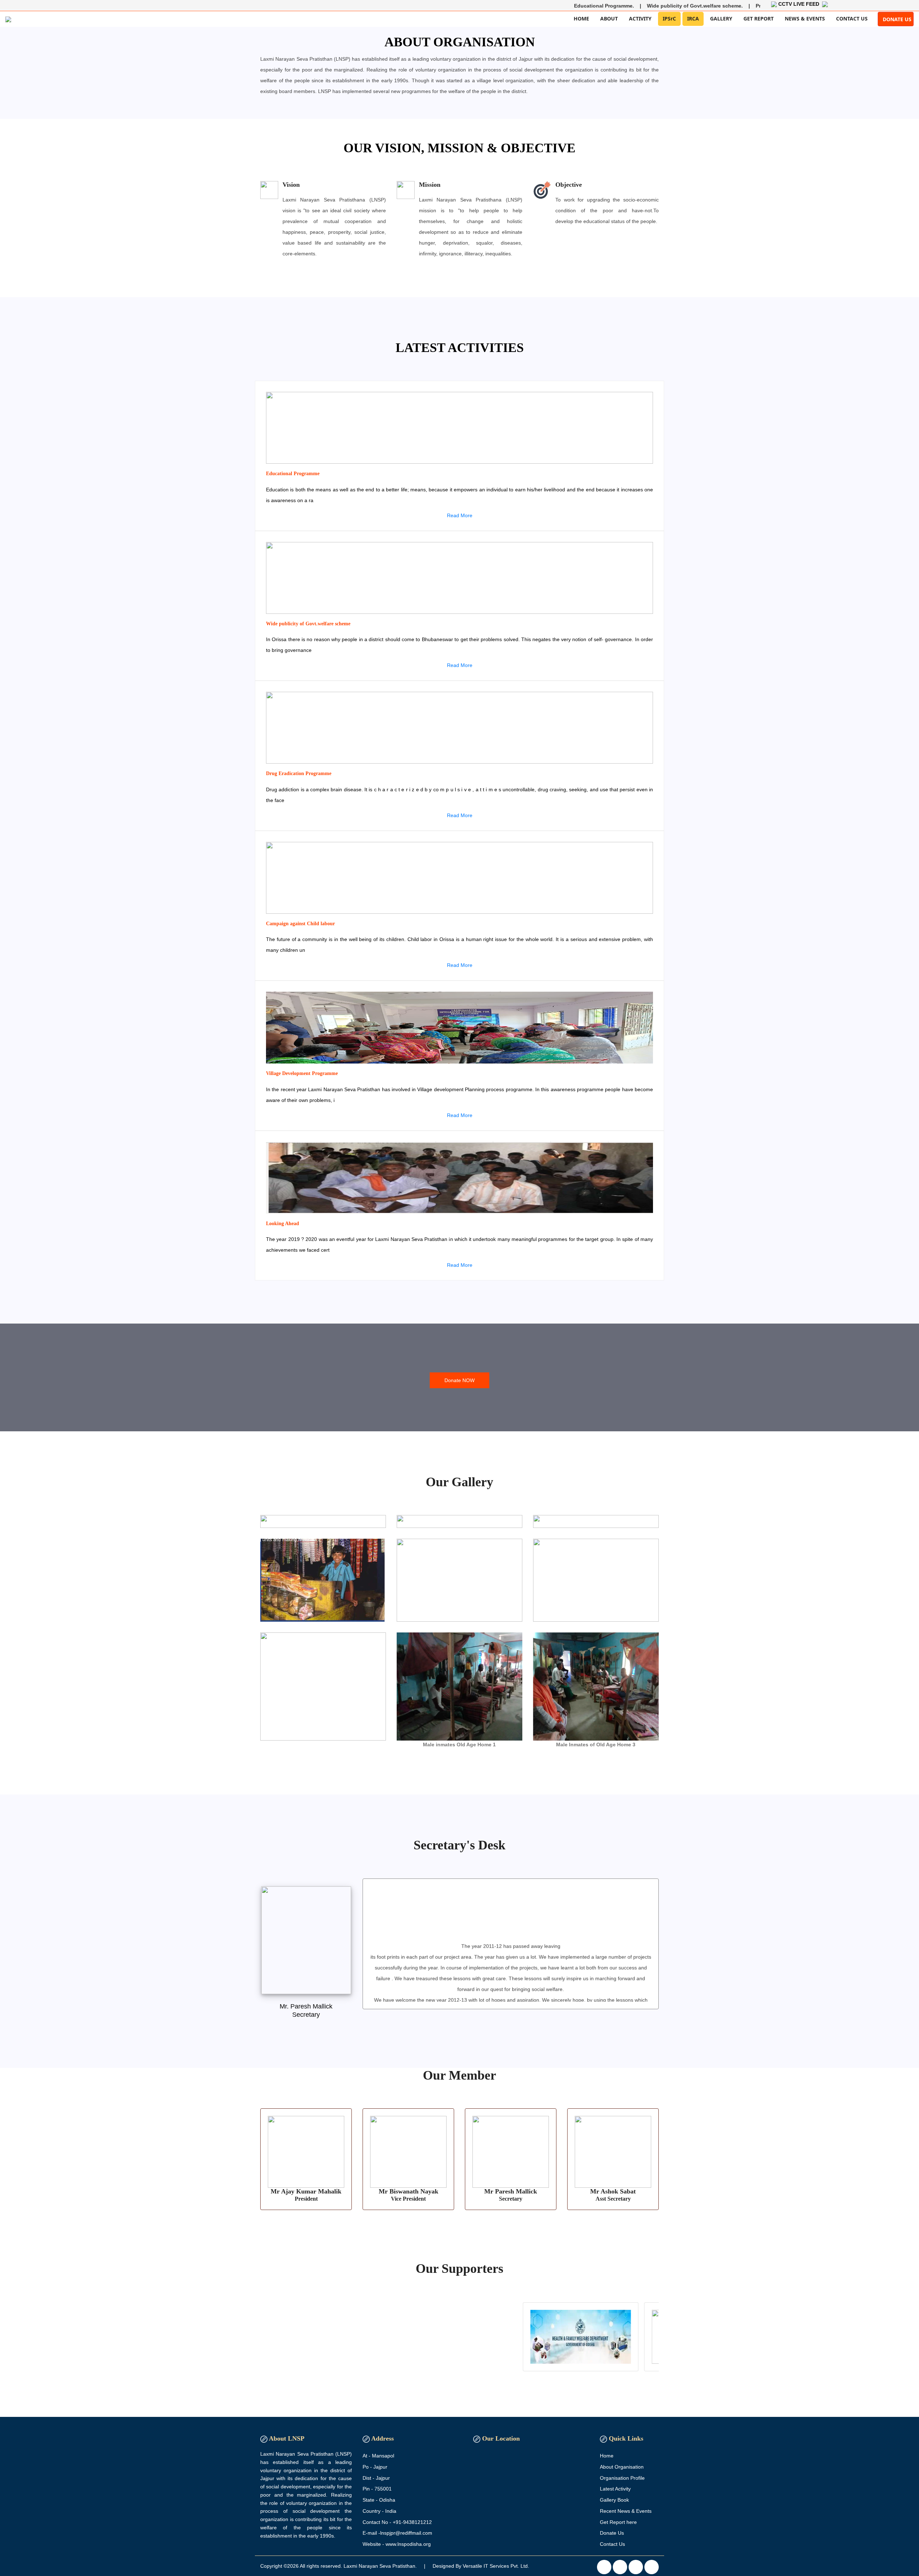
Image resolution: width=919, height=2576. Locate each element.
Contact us (852, 18)
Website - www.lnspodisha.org (397, 2544)
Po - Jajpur (375, 2467)
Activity (640, 18)
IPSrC (669, 18)
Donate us (897, 19)
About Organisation (622, 2467)
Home (581, 18)
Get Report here (618, 2522)
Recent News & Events (626, 2511)
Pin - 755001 (377, 2489)
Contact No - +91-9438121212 (397, 2522)
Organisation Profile (622, 2478)
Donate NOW (459, 1380)
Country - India (379, 2511)
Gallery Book (614, 2500)
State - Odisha (379, 2500)
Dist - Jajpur (376, 2478)
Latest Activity (615, 2489)
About (609, 18)
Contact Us (612, 2544)
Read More (460, 515)
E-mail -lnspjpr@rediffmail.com (397, 2533)
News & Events (805, 18)
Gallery (721, 18)
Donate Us (612, 2533)
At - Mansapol (378, 2456)
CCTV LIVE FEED (800, 4)
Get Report (759, 18)
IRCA (693, 18)
